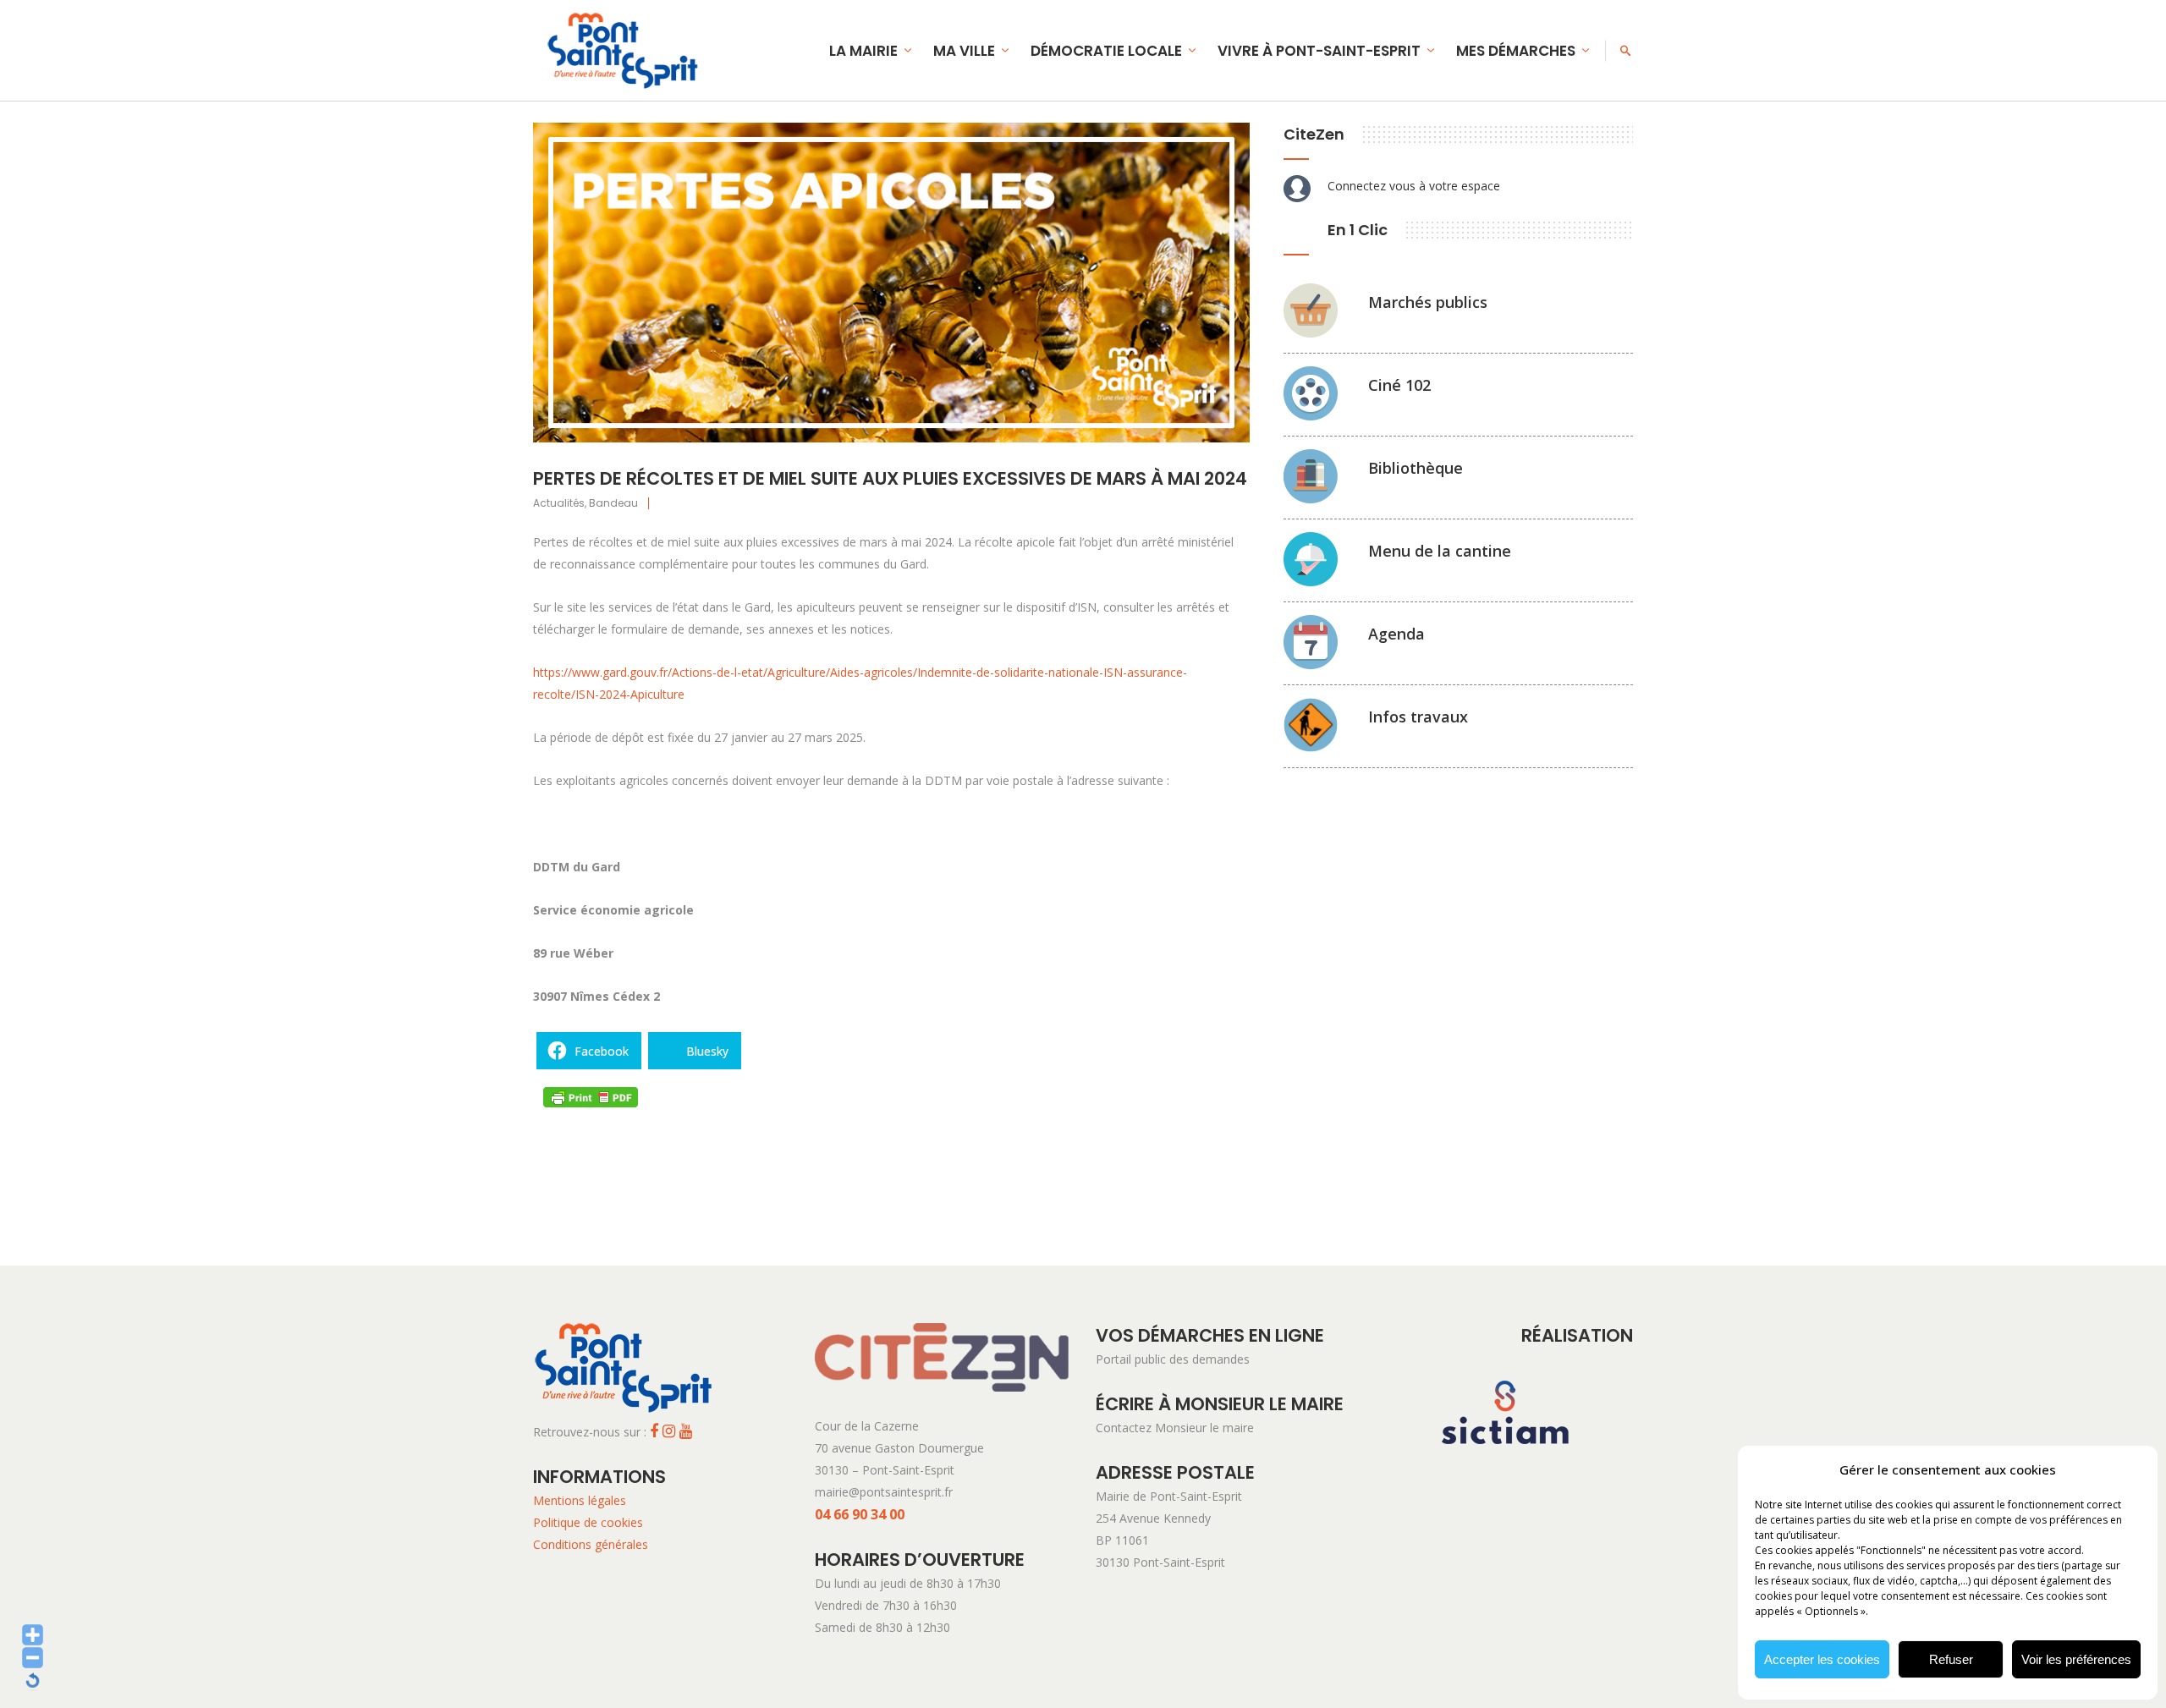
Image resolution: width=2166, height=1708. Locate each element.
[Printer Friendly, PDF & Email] (591, 1096)
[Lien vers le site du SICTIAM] (1505, 1472)
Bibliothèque (1416, 468)
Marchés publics (1428, 302)
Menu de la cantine (1440, 551)
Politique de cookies (588, 1522)
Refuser (1951, 1659)
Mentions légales (580, 1500)
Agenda (1396, 634)
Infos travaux (1418, 717)
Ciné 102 (1399, 385)
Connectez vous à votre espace (1414, 186)
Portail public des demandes (1173, 1359)
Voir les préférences (2076, 1659)
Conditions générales (591, 1544)
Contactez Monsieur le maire (1175, 1428)
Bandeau (613, 503)
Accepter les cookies (1822, 1659)
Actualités (559, 503)
